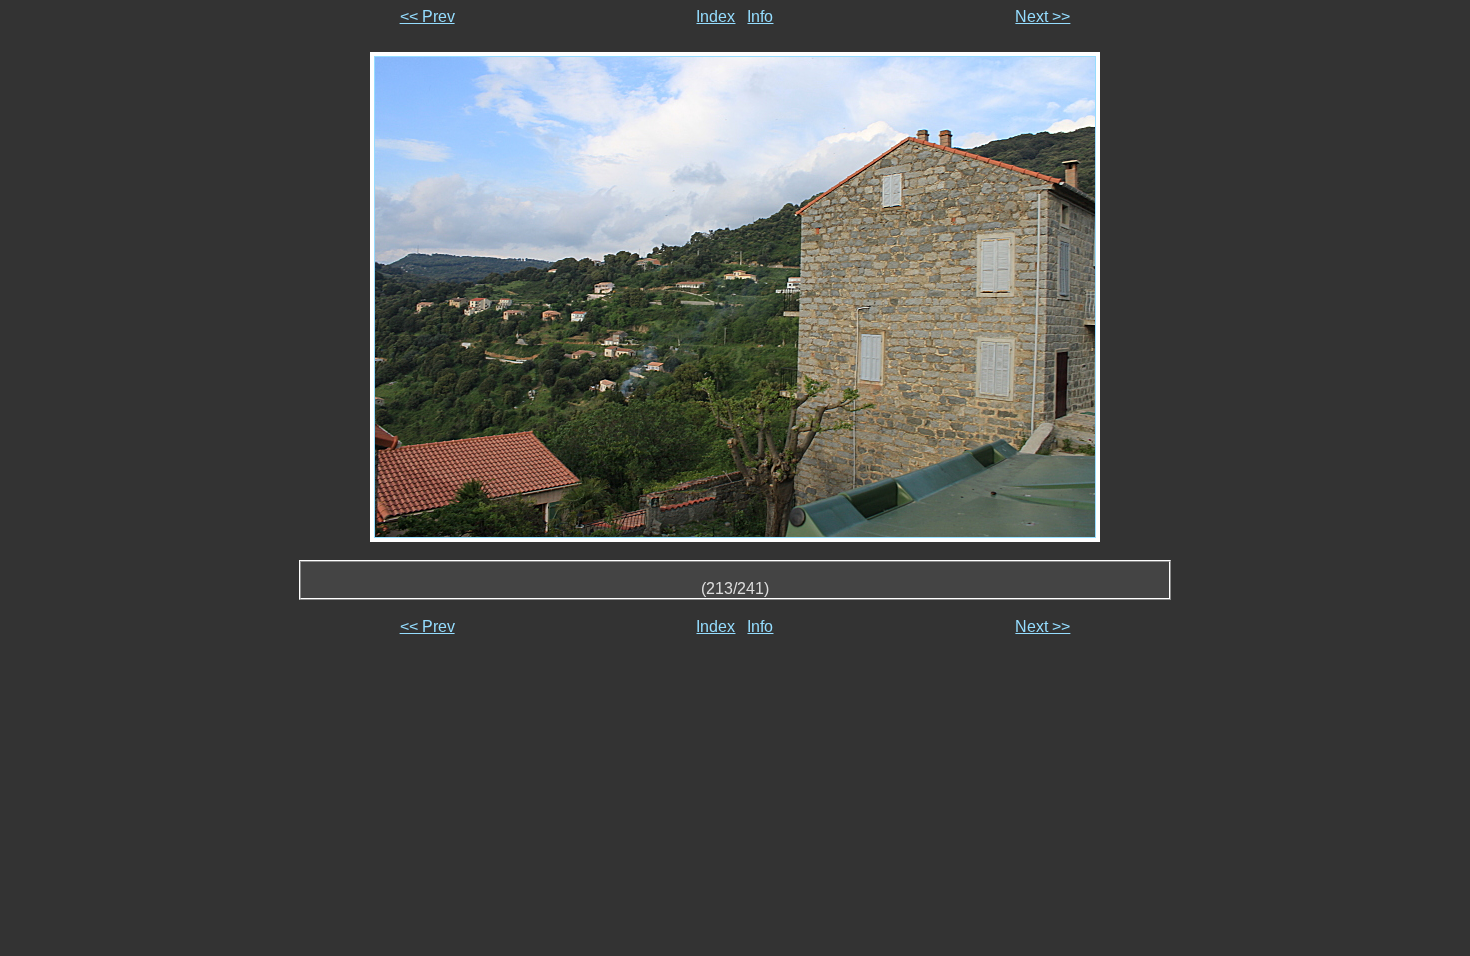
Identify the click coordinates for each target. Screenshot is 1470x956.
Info (760, 16)
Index (715, 16)
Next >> (1042, 16)
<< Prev (427, 16)
